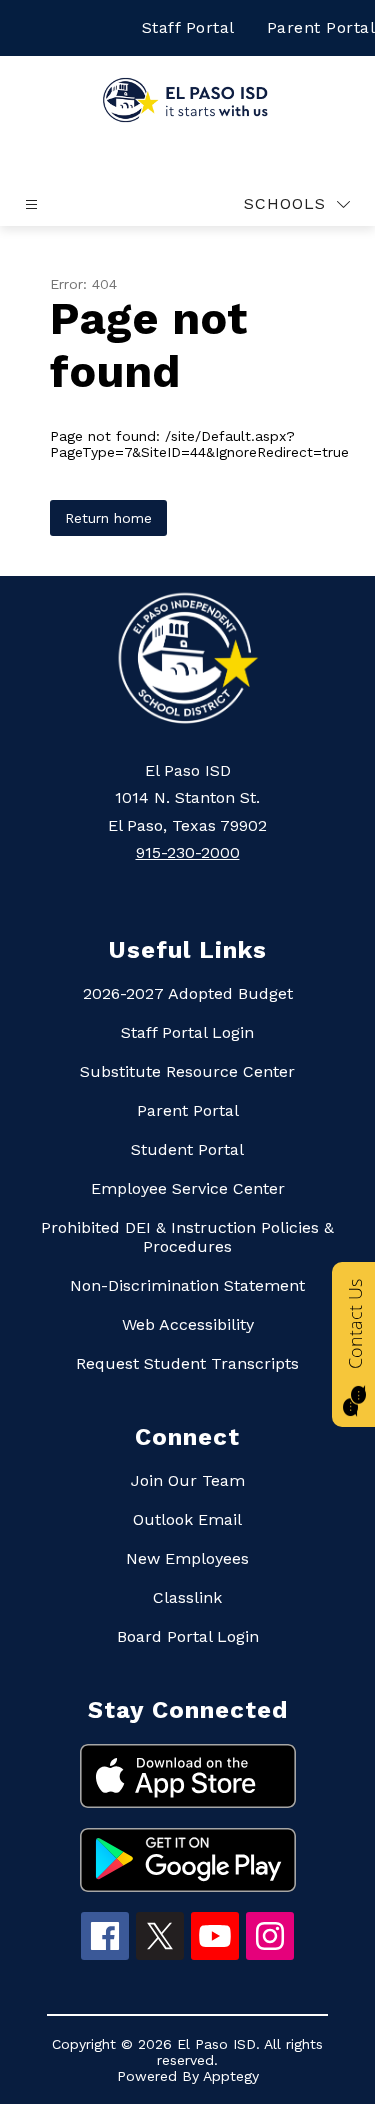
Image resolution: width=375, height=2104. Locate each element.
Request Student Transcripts (187, 1363)
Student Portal (187, 1149)
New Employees (187, 1558)
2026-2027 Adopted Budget (188, 993)
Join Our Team (188, 1480)
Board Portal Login (188, 1636)
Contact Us (355, 1324)
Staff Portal (188, 27)
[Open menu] (31, 204)
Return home (108, 518)
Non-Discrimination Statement (187, 1285)
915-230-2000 (188, 852)
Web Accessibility (188, 1324)
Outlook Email (187, 1519)
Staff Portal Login (187, 1032)
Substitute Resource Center (187, 1071)
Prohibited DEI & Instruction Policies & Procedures (187, 1237)
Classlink (187, 1597)
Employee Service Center (188, 1188)
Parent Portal (188, 1110)
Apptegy (231, 2076)
